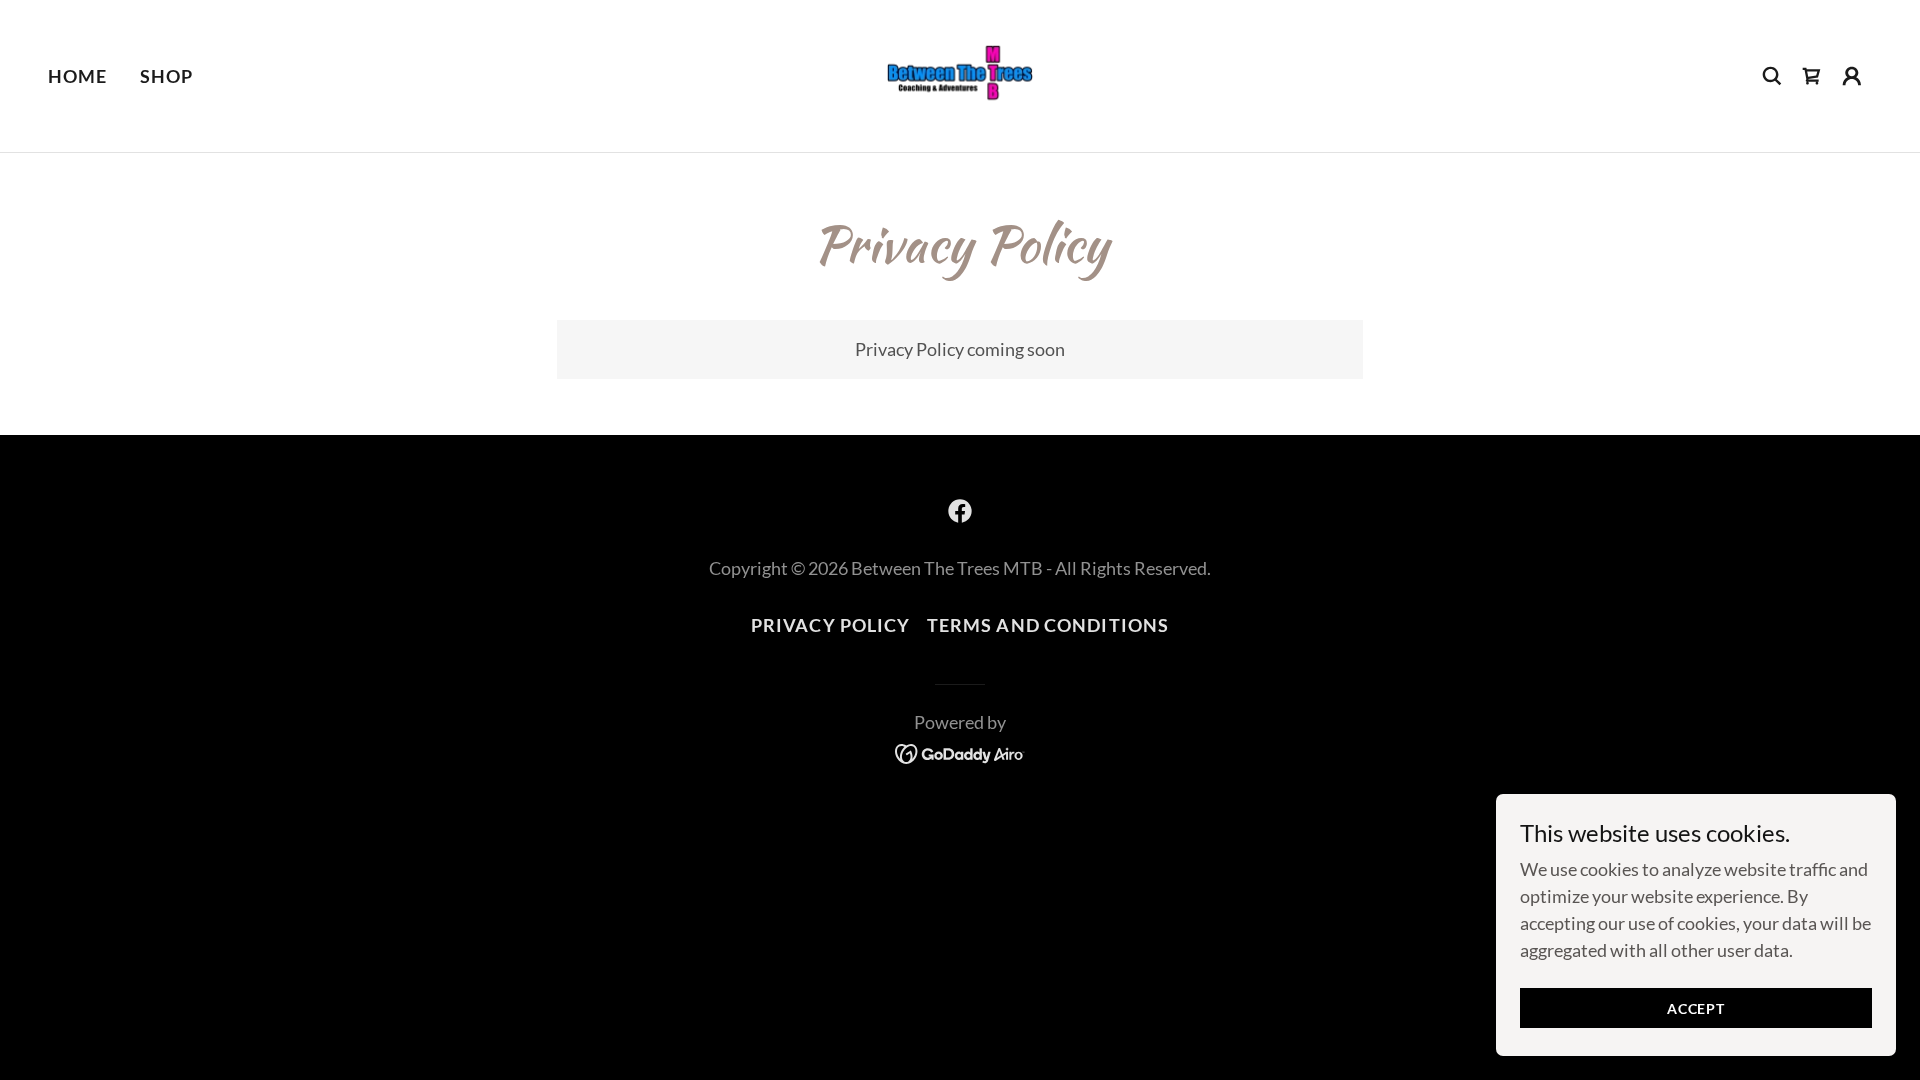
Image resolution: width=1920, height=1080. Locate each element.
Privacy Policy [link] (831, 625)
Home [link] (78, 76)
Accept (1696, 1008)
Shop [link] (167, 76)
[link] (960, 74)
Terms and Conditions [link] (1048, 625)
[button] (1852, 76)
